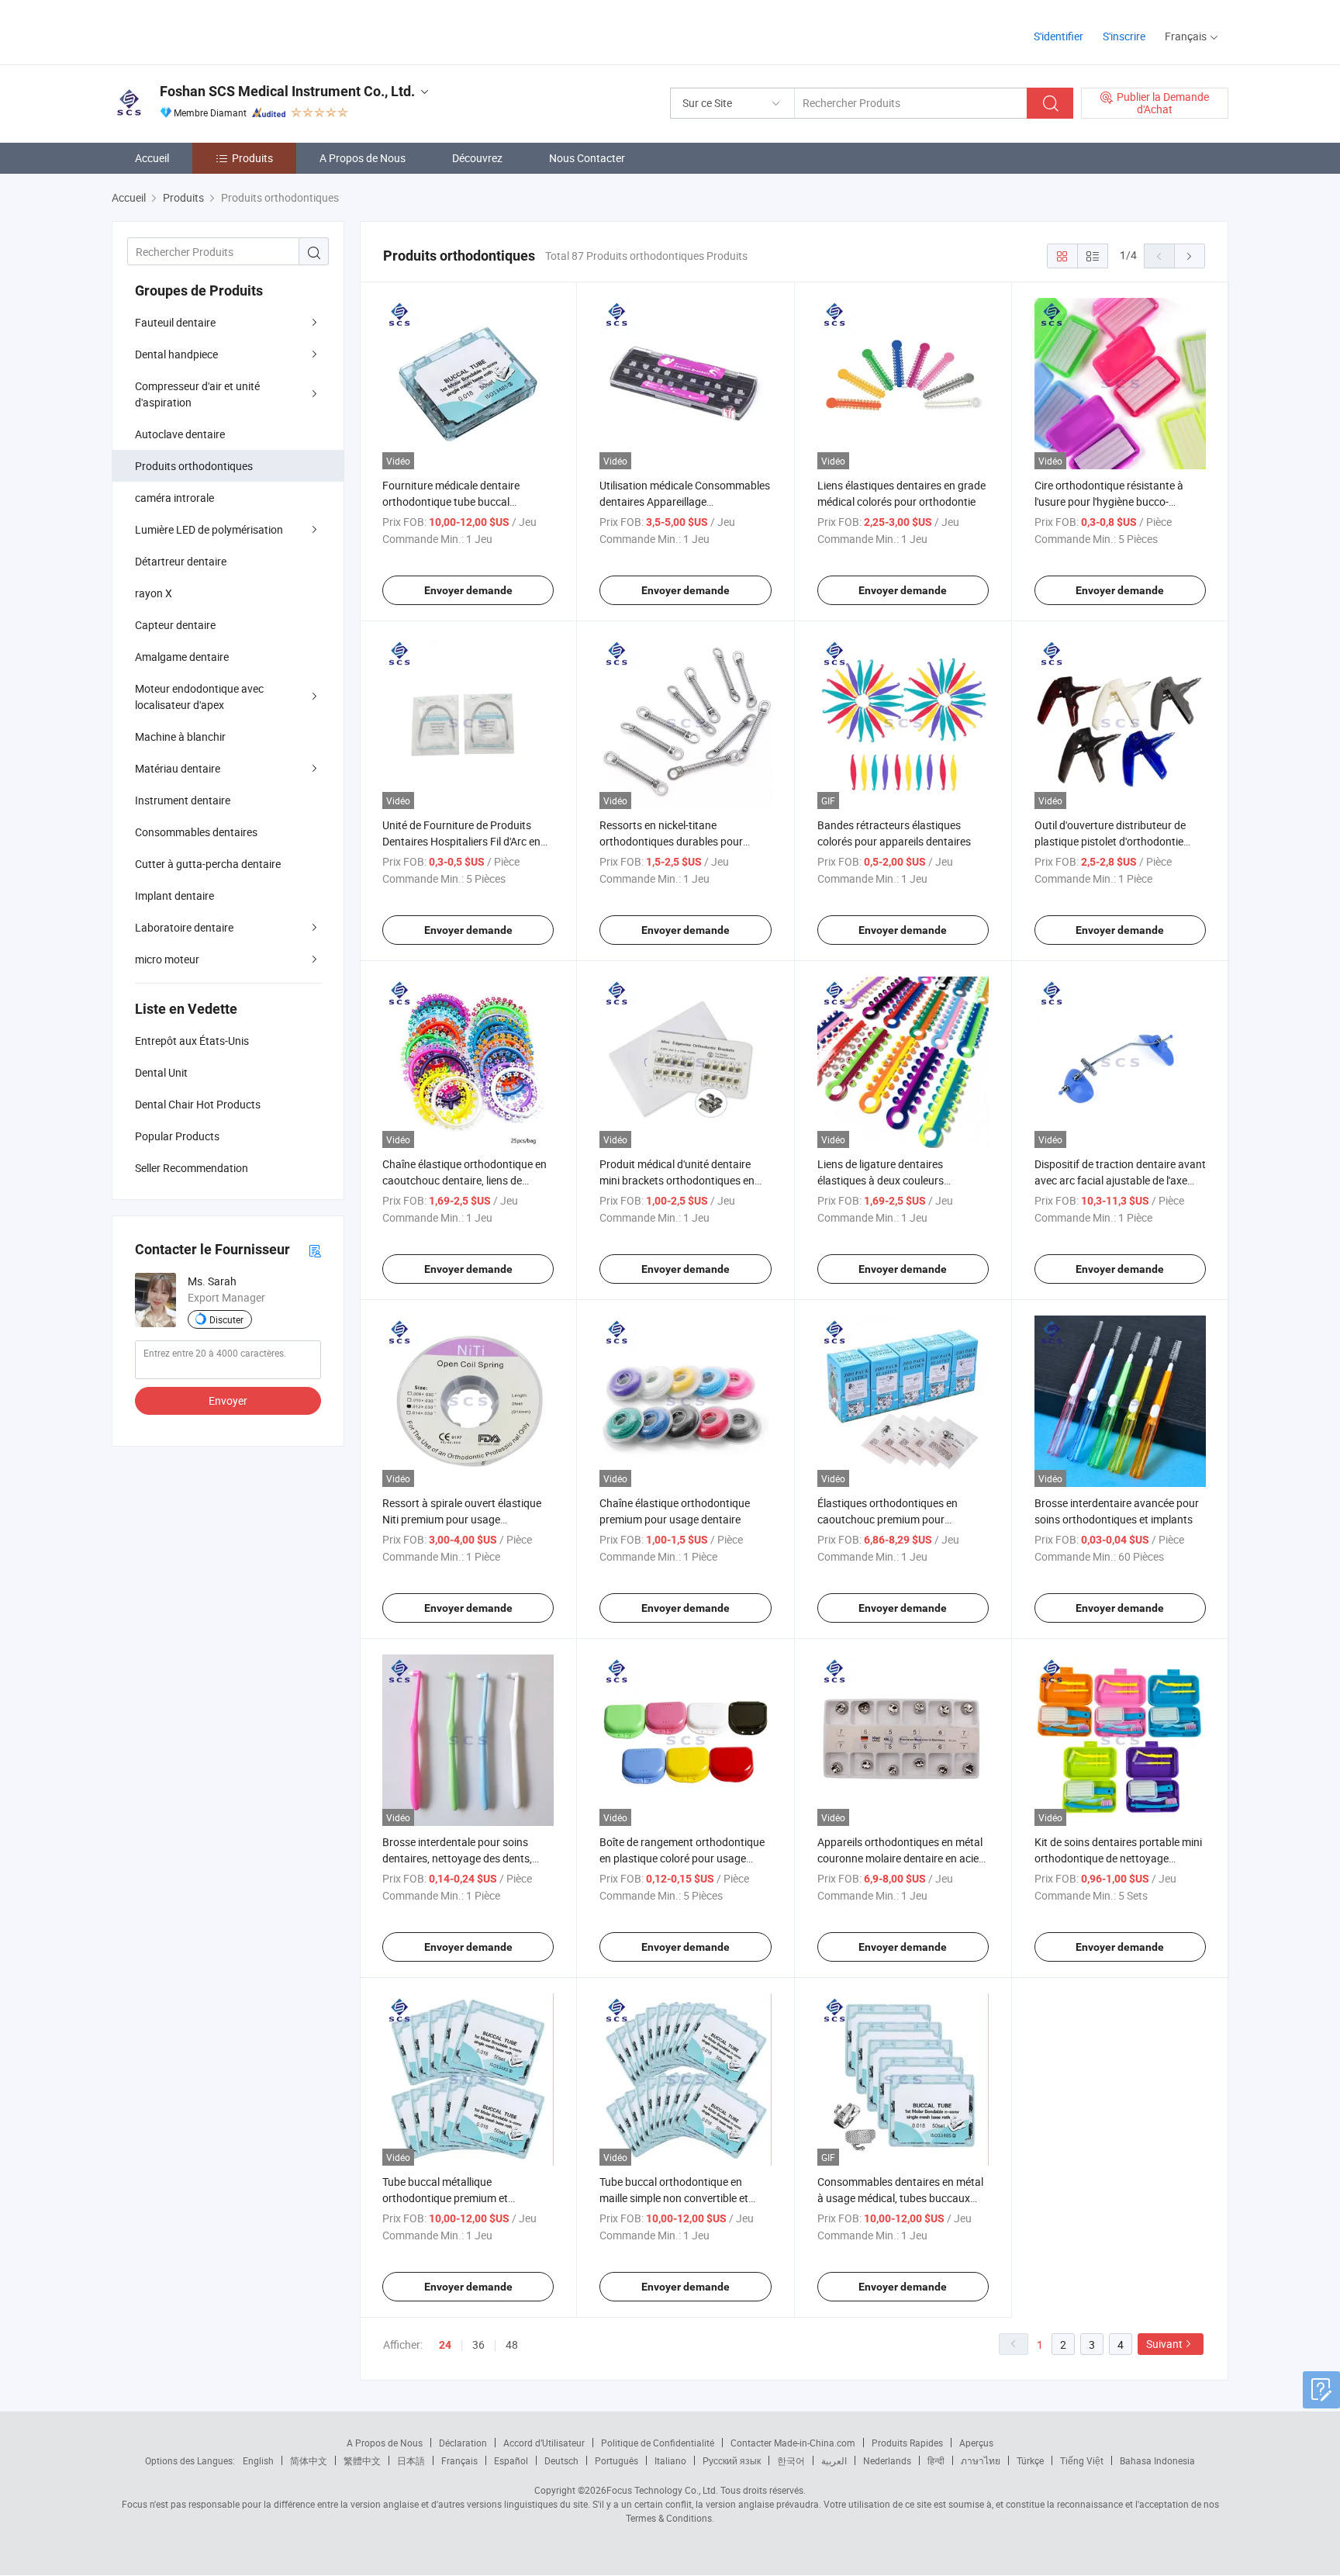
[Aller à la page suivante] (1190, 256)
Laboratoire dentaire (184, 927)
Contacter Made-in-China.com (793, 2443)
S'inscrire (1124, 36)
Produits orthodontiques (194, 466)
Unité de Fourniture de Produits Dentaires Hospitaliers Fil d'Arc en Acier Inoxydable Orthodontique (461, 841)
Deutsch (561, 2460)
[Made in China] (211, 31)
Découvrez (477, 158)
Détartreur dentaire (181, 561)
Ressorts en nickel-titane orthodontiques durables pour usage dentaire (671, 841)
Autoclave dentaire (180, 434)
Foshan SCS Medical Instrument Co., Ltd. (287, 91)
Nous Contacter (587, 158)
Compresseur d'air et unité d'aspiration (197, 394)
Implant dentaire (174, 896)
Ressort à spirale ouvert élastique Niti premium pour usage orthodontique (462, 1519)
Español (511, 2460)
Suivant (1164, 2344)
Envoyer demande (468, 590)
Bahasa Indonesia (1157, 2460)
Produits (252, 158)
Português (616, 2460)
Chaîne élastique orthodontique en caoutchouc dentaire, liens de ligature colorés (465, 1180)
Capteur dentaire (175, 625)
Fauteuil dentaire (175, 322)
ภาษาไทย (981, 2460)
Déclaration (463, 2443)
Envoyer (228, 1400)
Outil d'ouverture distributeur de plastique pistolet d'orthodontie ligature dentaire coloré (1110, 841)
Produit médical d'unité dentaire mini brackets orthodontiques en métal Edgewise (677, 1180)
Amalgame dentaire (182, 657)
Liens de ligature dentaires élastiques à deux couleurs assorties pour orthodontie (881, 1180)
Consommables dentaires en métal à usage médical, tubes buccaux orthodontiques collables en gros (900, 2198)
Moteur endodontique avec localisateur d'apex (199, 697)
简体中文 (309, 2460)
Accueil (152, 158)
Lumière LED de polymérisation (209, 529)
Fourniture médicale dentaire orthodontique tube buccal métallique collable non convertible (465, 501)
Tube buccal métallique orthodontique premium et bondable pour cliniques (445, 2198)
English (258, 2460)
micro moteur (167, 959)
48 (512, 2344)
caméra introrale (174, 498)
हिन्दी (936, 2460)
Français (459, 2460)
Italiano (670, 2460)
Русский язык (732, 2460)
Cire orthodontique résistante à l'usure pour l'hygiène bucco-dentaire (1109, 501)
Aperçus (976, 2443)
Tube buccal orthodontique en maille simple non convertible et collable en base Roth (674, 2198)
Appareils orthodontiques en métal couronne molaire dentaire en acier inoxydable (900, 1858)
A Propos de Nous (363, 158)
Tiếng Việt (1082, 2460)
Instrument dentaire (183, 800)
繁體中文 (362, 2460)
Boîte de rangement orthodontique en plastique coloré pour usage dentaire (682, 1858)
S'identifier (1059, 36)
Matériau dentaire (178, 768)
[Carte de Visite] (315, 1250)
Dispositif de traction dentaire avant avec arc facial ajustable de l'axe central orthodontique (1120, 1180)
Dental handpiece (176, 354)
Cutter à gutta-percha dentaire (208, 864)
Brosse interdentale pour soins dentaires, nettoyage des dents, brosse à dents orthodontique (457, 1858)
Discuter (226, 1319)
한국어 (791, 2460)
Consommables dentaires (196, 832)
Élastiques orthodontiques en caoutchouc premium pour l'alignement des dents (888, 1519)
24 (445, 2345)
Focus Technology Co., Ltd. (662, 2490)
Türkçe (1030, 2460)
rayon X (154, 593)
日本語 (411, 2460)
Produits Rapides (907, 2443)
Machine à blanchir (180, 736)
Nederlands (887, 2460)
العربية (834, 2460)
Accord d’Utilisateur (544, 2443)
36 (478, 2344)
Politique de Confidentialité (658, 2443)
